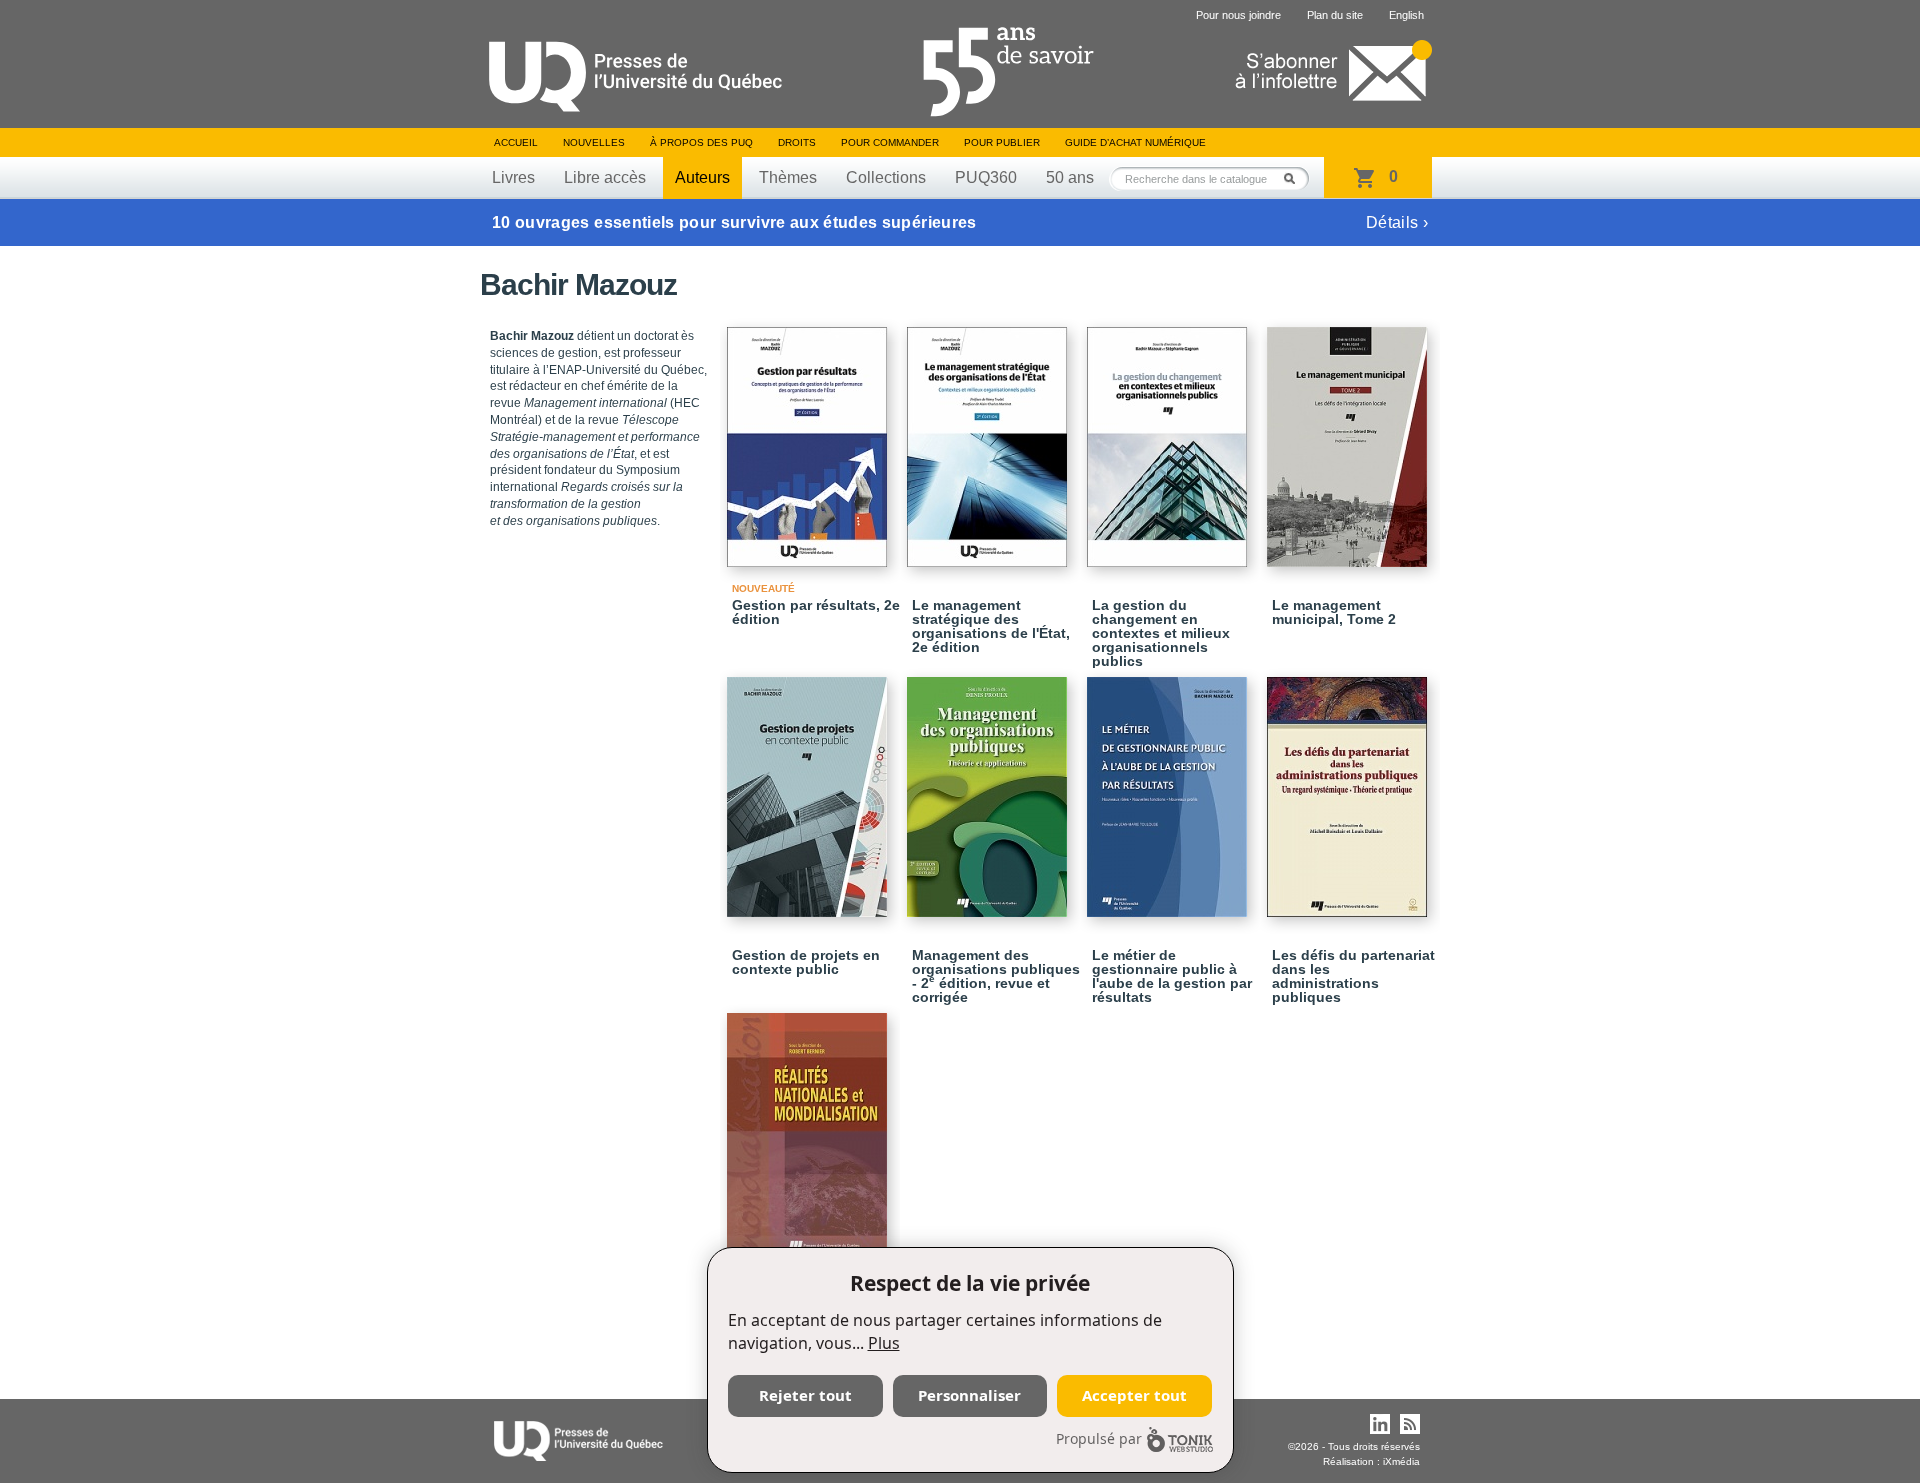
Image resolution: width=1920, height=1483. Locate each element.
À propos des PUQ (701, 142)
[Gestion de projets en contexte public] (810, 788)
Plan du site (1335, 15)
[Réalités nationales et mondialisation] (810, 1124)
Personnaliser (969, 1395)
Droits (797, 142)
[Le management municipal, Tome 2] (1350, 438)
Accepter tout (1134, 1395)
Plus (884, 1343)
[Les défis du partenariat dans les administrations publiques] (1350, 788)
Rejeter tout (805, 1395)
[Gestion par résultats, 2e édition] (810, 438)
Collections (886, 177)
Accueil (516, 142)
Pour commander (890, 142)
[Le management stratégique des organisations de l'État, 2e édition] (990, 438)
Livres (513, 177)
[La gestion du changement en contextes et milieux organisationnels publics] (1170, 438)
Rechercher (1295, 178)
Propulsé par (1099, 1438)
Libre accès (605, 177)
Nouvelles (594, 142)
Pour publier (1002, 142)
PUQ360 (986, 177)
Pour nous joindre (1238, 15)
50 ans (1070, 177)
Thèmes (788, 177)
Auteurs (702, 177)
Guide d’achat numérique (1135, 142)
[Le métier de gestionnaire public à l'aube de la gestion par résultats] (1170, 788)
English (1406, 15)
